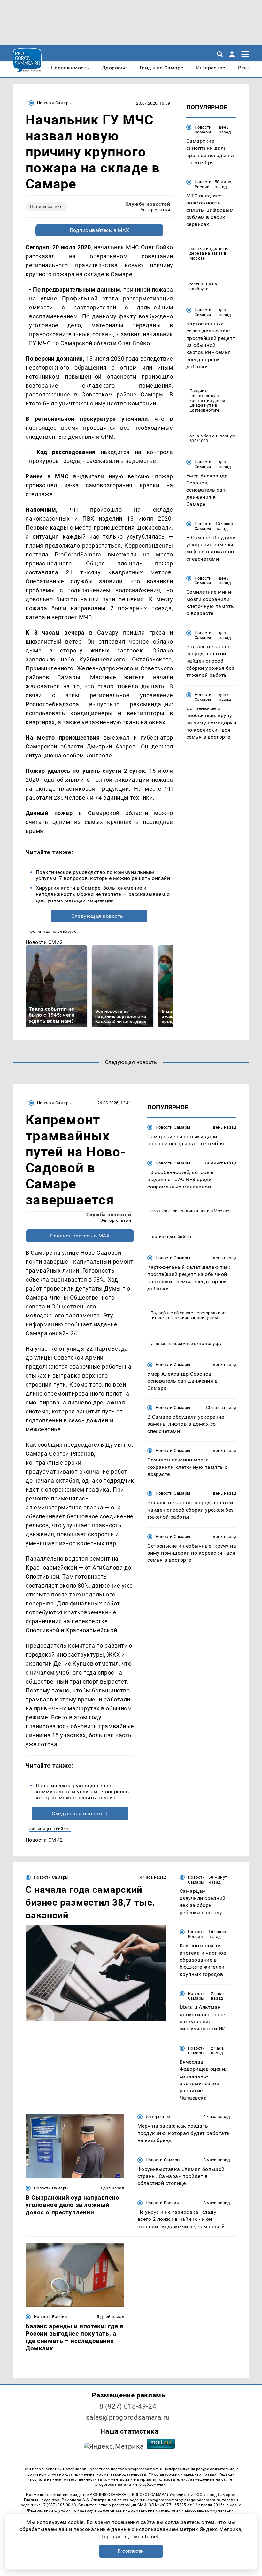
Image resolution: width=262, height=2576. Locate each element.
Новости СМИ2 (44, 942)
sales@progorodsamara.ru (128, 2417)
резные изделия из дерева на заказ (210, 251)
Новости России (203, 184)
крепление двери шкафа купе (208, 403)
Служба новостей (148, 204)
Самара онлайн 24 (51, 1333)
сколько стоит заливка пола (180, 1211)
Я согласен (131, 2551)
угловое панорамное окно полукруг (187, 1344)
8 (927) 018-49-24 (128, 2406)
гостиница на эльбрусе (53, 931)
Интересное (158, 2117)
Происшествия (46, 206)
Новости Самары (54, 103)
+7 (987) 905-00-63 (58, 2505)
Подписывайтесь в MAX (100, 230)
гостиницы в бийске (50, 1829)
